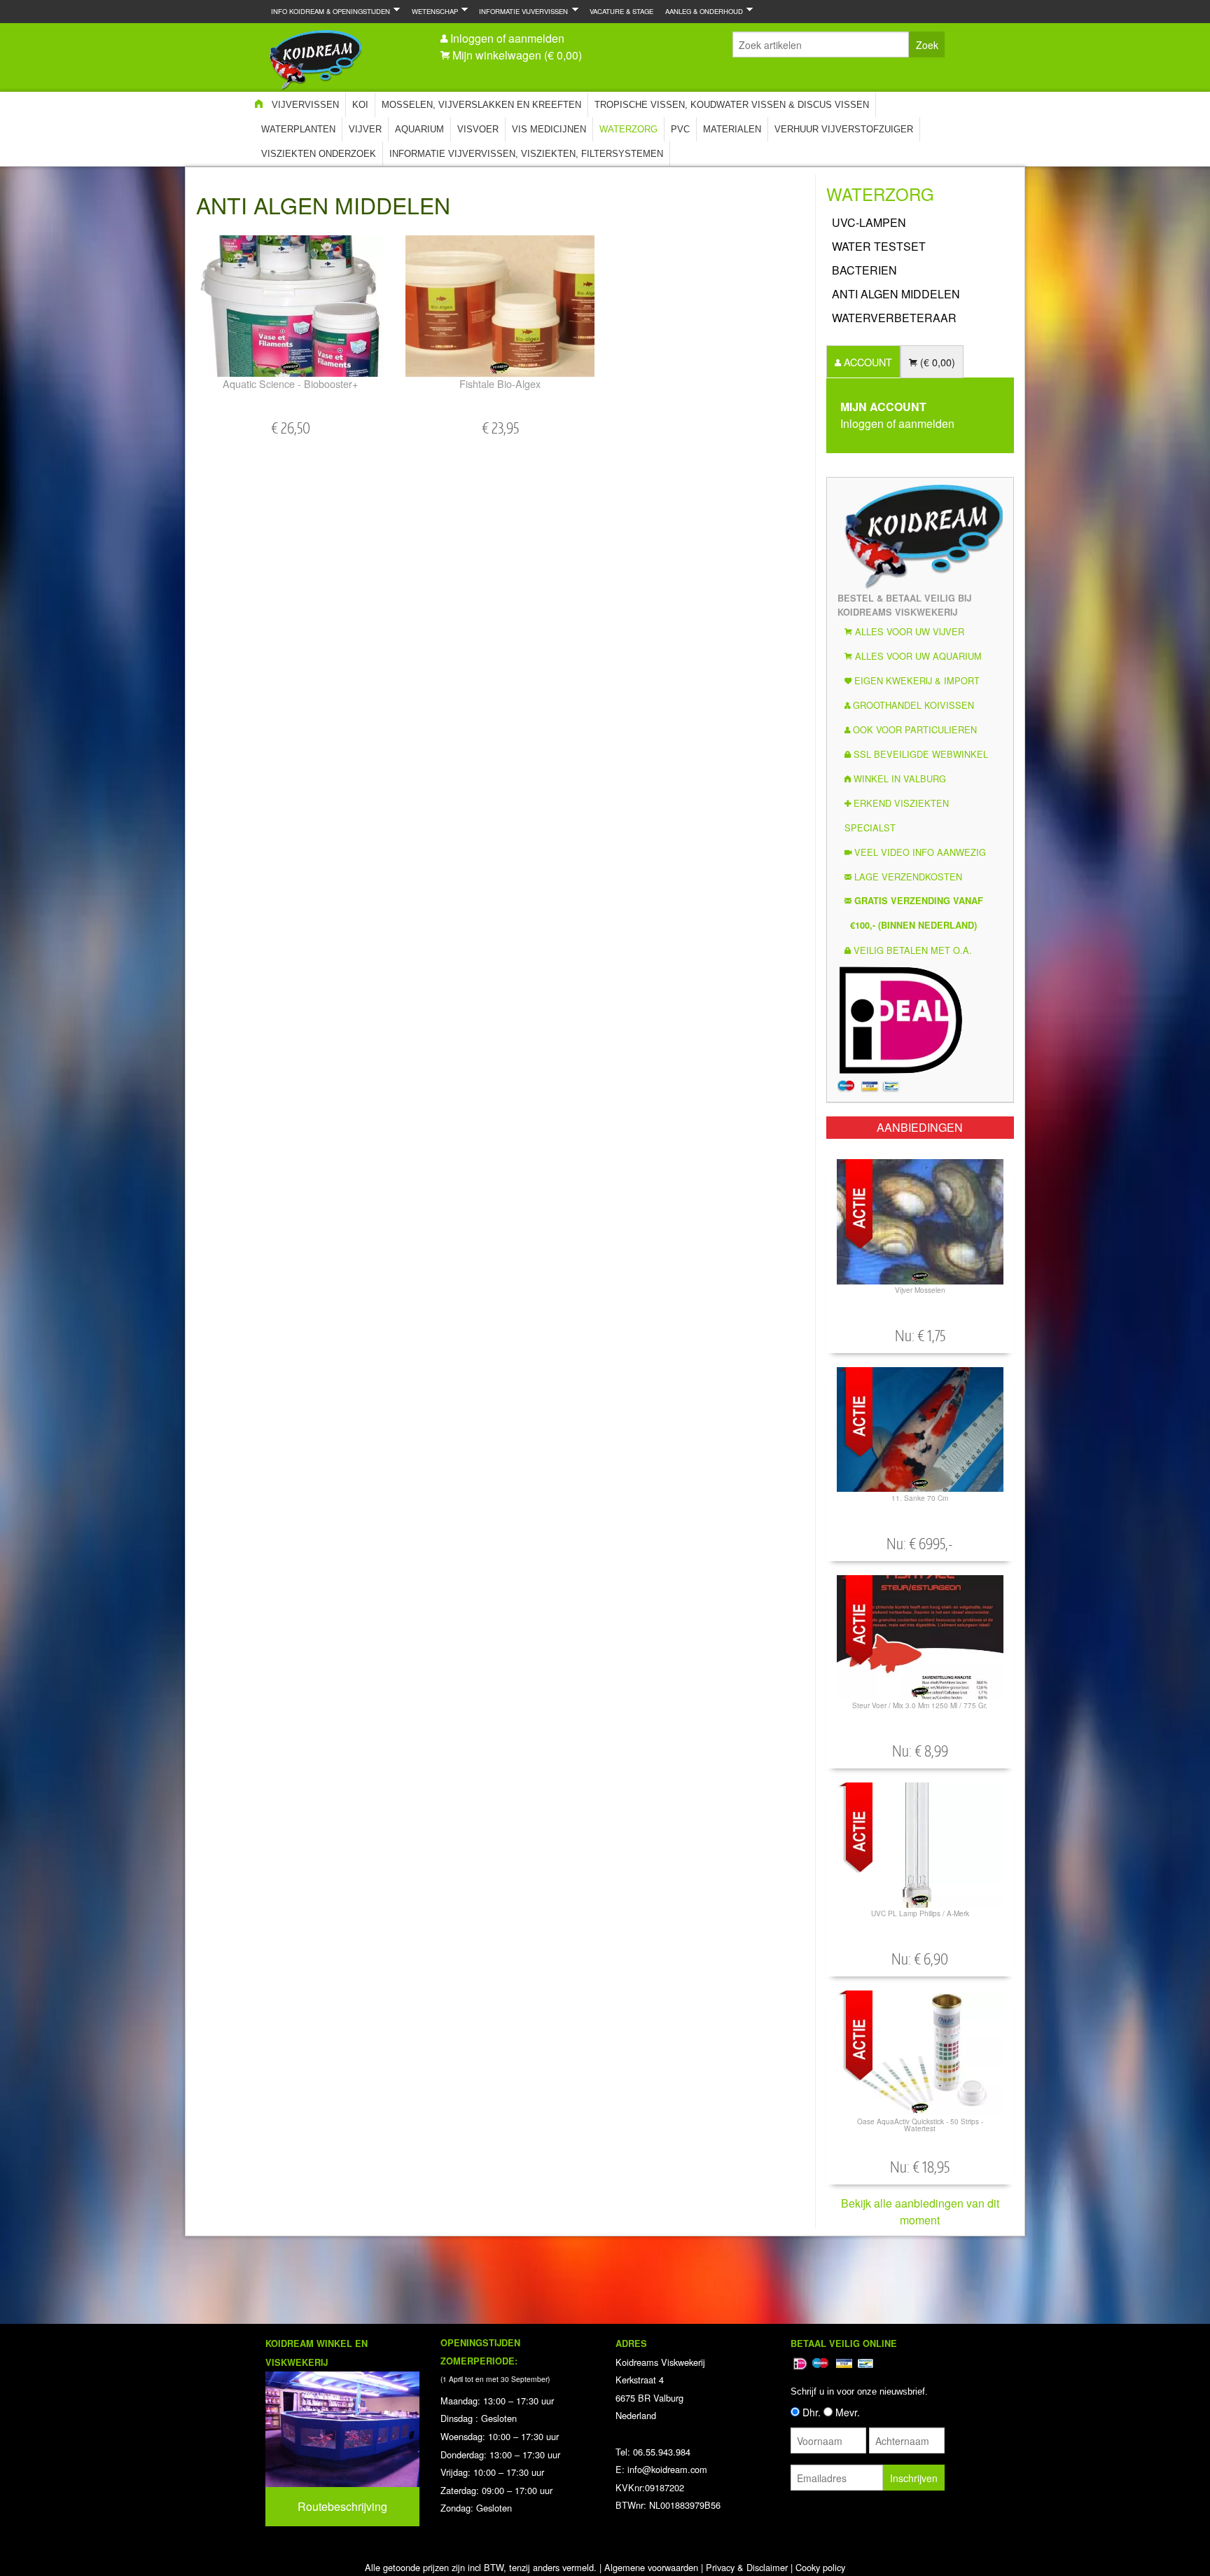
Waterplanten (298, 129)
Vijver (365, 129)
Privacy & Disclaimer (747, 2567)
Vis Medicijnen (549, 129)
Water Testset (879, 246)
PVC (680, 129)
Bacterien (864, 270)
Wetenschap (432, 11)
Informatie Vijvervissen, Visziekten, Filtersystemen (526, 154)
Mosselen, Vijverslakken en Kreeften (481, 105)
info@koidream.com (667, 2469)
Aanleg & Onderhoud (701, 11)
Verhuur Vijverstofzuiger (844, 129)
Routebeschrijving (342, 2506)
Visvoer (478, 129)
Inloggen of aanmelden (507, 38)
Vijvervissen (305, 105)
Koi (360, 105)
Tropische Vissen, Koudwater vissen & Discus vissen (732, 105)
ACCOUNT (867, 362)
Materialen (732, 129)
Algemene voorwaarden (651, 2567)
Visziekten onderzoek (319, 154)
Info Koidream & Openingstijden (328, 11)
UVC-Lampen (869, 222)
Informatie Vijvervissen (521, 11)
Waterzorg (628, 129)
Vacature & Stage (621, 11)
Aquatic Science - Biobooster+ (290, 383)
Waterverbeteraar (894, 318)
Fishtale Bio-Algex (500, 383)
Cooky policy (820, 2567)
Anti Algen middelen (896, 294)
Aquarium (419, 129)
